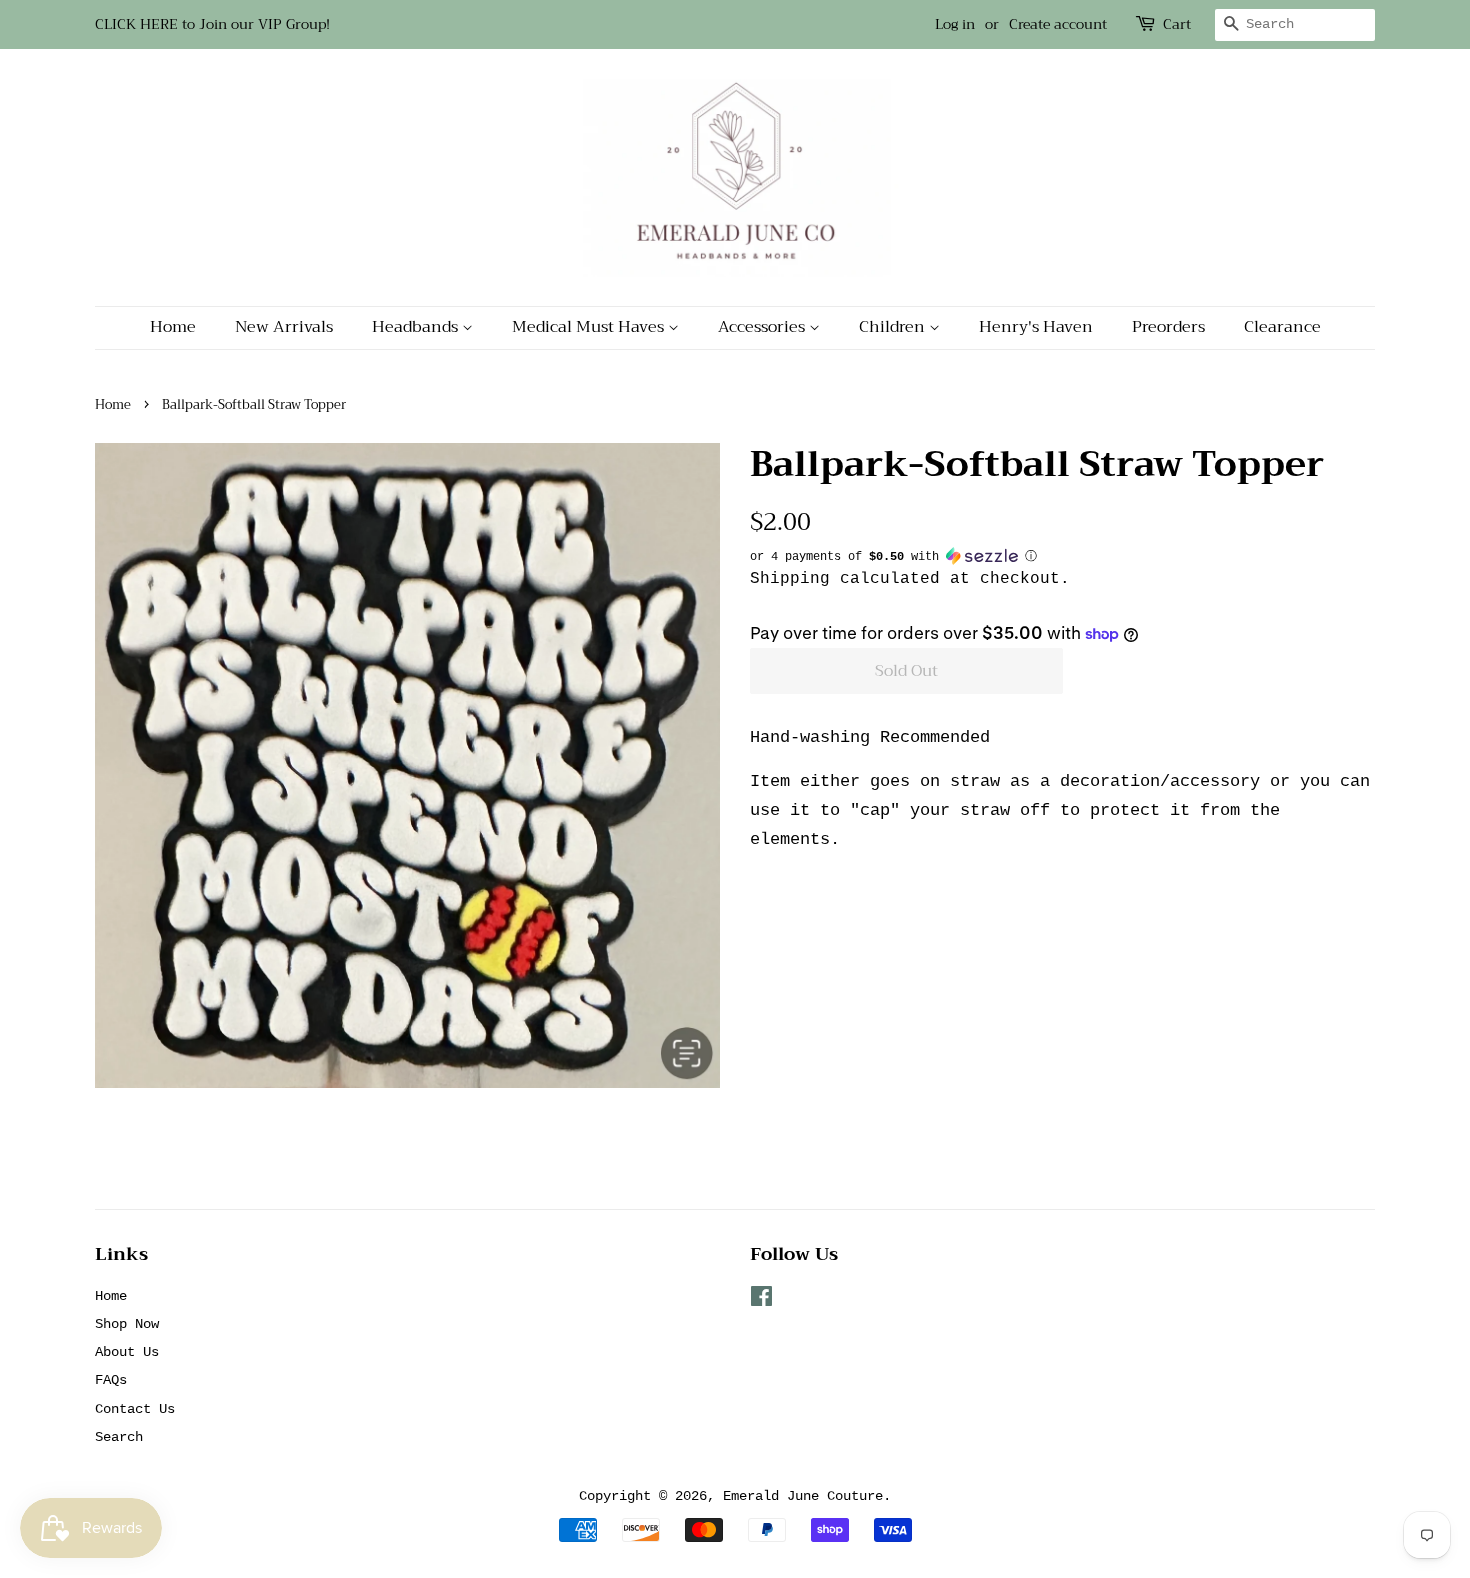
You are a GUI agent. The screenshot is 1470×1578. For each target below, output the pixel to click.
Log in (955, 24)
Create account (1058, 24)
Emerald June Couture (803, 1496)
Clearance (1282, 327)
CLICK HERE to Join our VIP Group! (212, 24)
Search (119, 1437)
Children (894, 327)
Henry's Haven (1036, 327)
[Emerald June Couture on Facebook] (761, 1301)
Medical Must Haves (590, 327)
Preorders (1168, 327)
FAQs (111, 1380)
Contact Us (135, 1409)
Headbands (417, 327)
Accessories (763, 327)
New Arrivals (284, 327)
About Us (127, 1352)
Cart (1177, 24)
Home (173, 327)
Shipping (790, 579)
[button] (1062, 556)
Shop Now (127, 1324)
